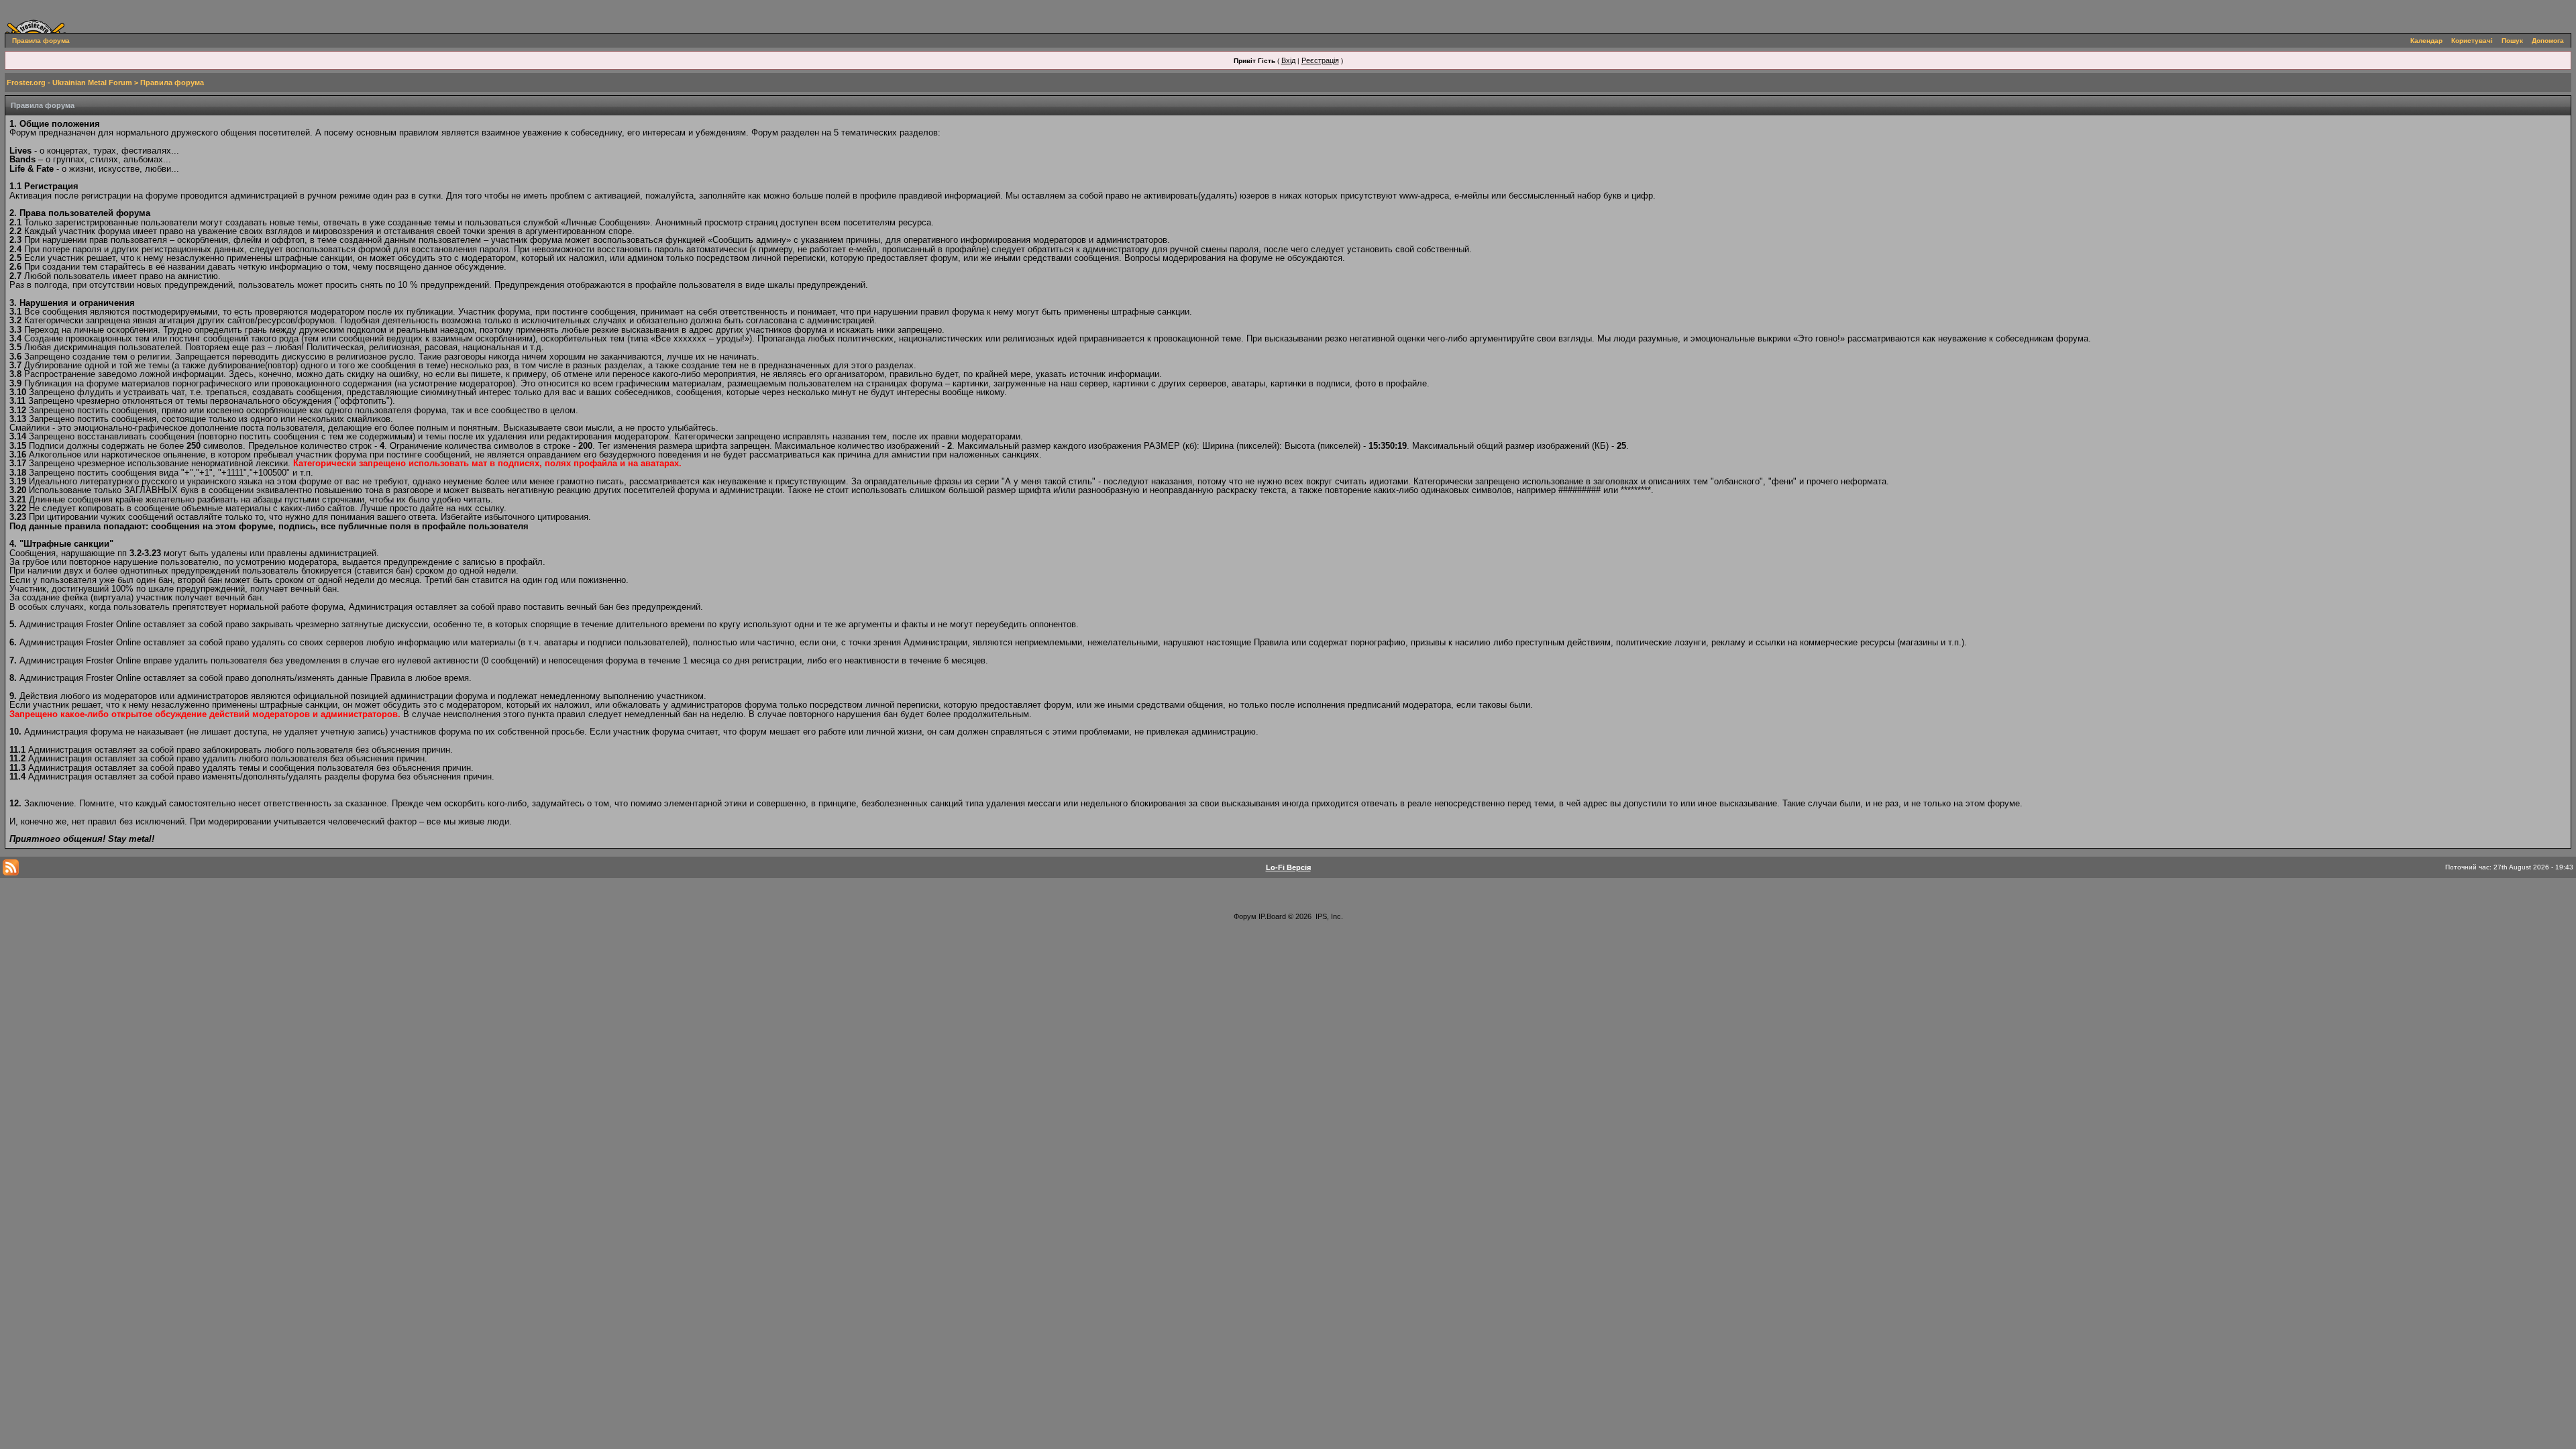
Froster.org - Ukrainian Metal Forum (69, 83)
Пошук (2512, 41)
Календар (2426, 41)
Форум (1245, 916)
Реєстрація (1320, 60)
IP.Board (1272, 916)
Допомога (2548, 41)
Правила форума (41, 41)
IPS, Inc (1328, 916)
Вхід (1288, 60)
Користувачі (2472, 41)
